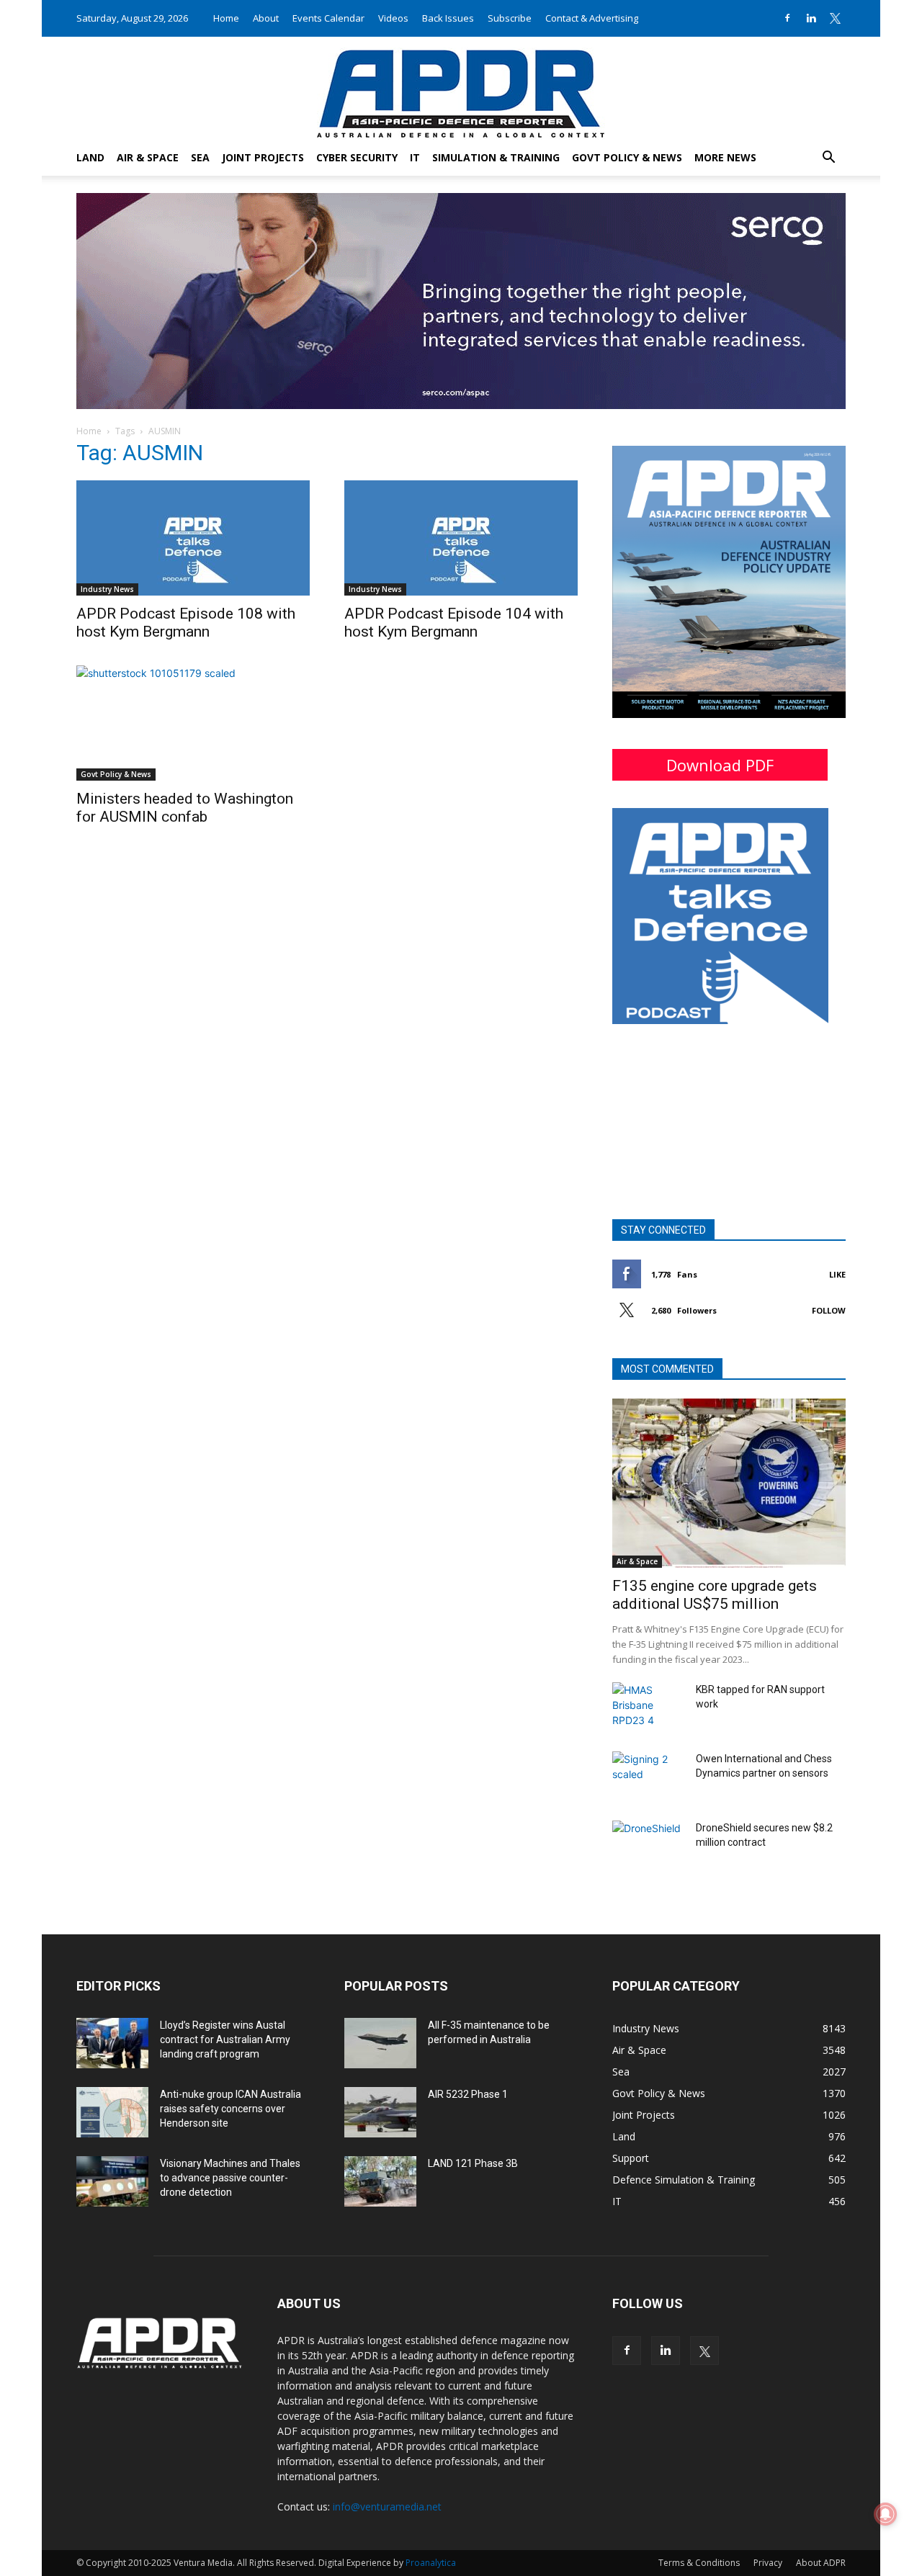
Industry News (107, 589)
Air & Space (148, 157)
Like (837, 1274)
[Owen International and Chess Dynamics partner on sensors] (648, 1777)
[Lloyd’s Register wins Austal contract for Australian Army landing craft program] (112, 2043)
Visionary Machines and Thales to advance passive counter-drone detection (230, 2178)
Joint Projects (263, 157)
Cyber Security (357, 157)
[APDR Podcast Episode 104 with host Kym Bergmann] (461, 538)
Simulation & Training (496, 157)
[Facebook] (787, 18)
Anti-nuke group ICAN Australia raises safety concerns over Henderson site (230, 2109)
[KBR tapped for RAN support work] (648, 1707)
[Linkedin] (811, 18)
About (266, 18)
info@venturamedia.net (387, 2507)
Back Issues (448, 18)
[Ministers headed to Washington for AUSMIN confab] (193, 723)
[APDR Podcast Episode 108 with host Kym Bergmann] (193, 538)
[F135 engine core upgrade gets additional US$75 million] (729, 1483)
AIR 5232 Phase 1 (468, 2094)
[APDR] (461, 88)
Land (90, 157)
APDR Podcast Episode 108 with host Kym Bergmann (186, 623)
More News (725, 157)
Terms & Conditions (699, 2563)
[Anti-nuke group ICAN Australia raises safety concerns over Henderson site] (112, 2112)
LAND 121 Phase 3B (473, 2163)
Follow (829, 1310)
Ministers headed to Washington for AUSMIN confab (185, 808)
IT (415, 157)
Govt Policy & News (627, 157)
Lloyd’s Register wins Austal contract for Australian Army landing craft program (225, 2039)
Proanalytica (431, 2563)
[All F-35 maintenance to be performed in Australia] (380, 2043)
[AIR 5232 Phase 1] (380, 2112)
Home (226, 18)
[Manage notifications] (885, 2514)
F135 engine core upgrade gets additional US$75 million (715, 1595)
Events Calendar (328, 18)
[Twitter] (835, 18)
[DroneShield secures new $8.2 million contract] (648, 1846)
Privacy (768, 2563)
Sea (200, 157)
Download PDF (720, 765)
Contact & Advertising (592, 18)
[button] (828, 159)
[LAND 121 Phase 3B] (380, 2181)
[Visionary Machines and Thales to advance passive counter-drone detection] (112, 2181)
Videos (393, 18)
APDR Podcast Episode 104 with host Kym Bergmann (454, 623)
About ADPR (821, 2563)
